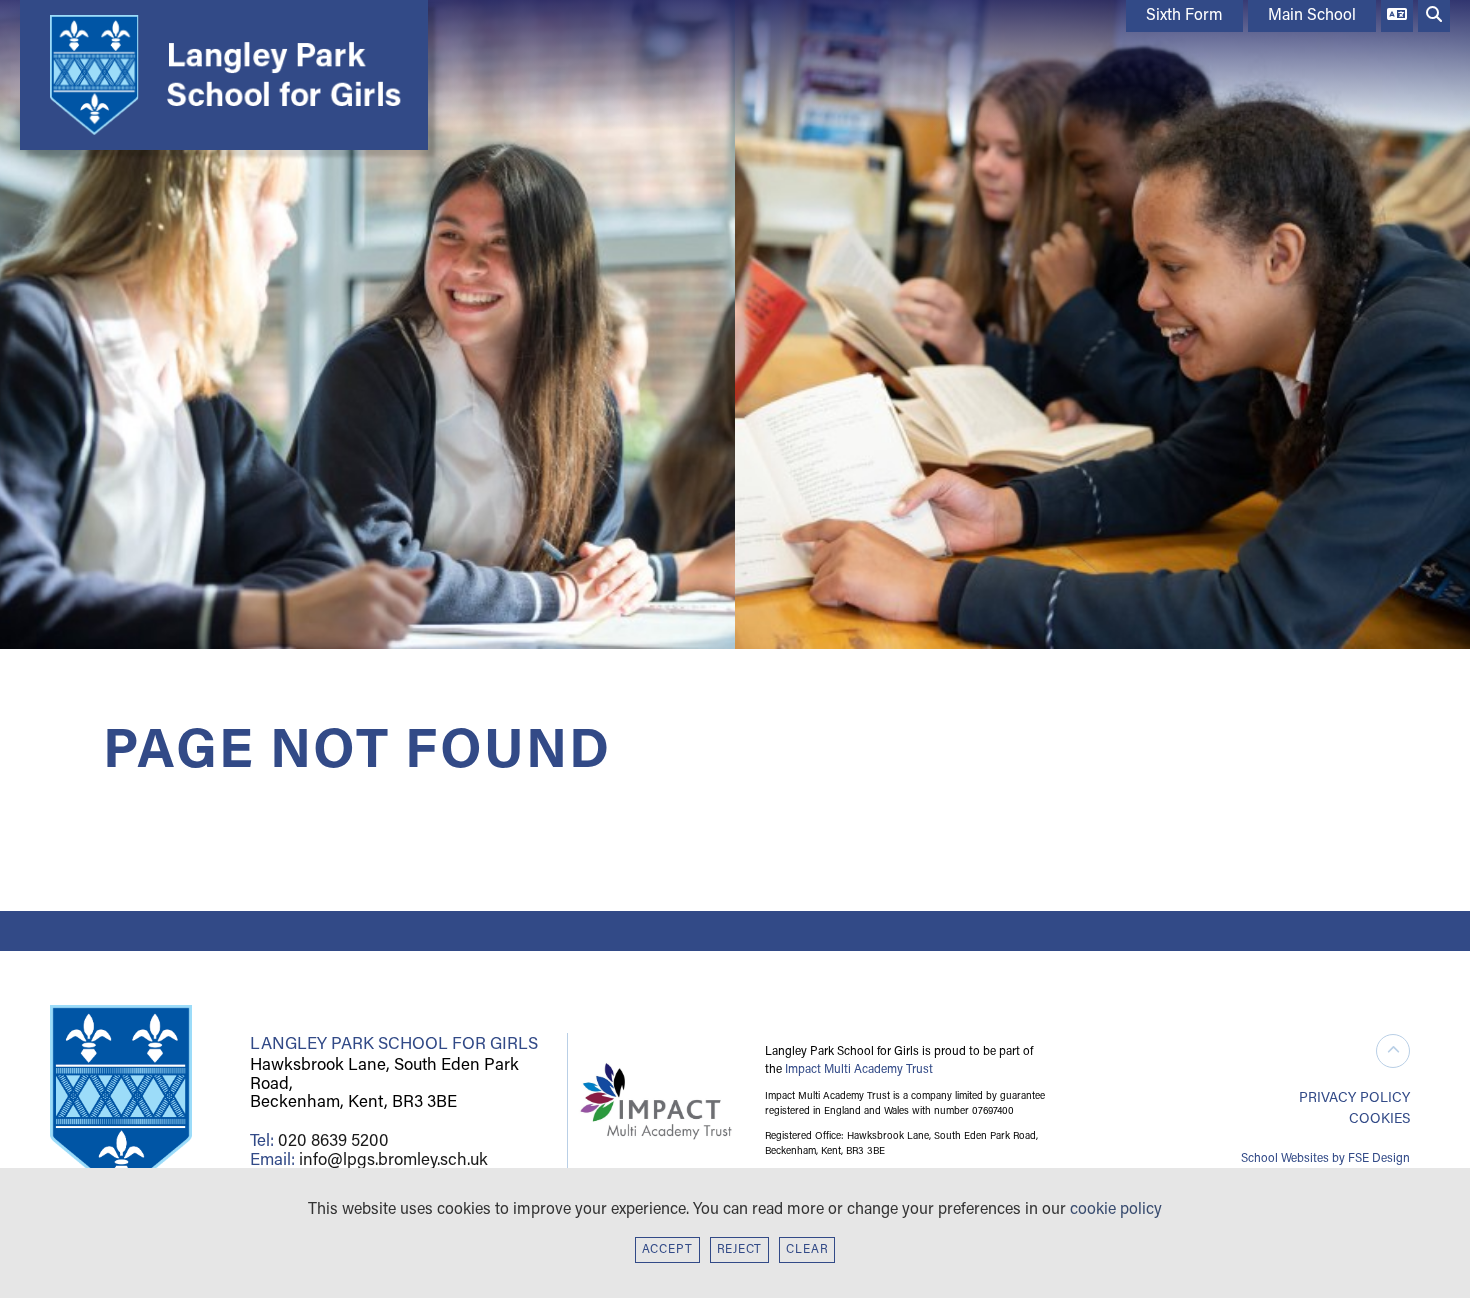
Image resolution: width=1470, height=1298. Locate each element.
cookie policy (1116, 1210)
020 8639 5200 (333, 1141)
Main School (1312, 16)
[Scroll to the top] (1393, 1051)
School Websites (1285, 1159)
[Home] (219, 75)
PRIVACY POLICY (1354, 1098)
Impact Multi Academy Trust (859, 1070)
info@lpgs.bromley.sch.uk (393, 1160)
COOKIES (1379, 1119)
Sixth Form (1184, 16)
